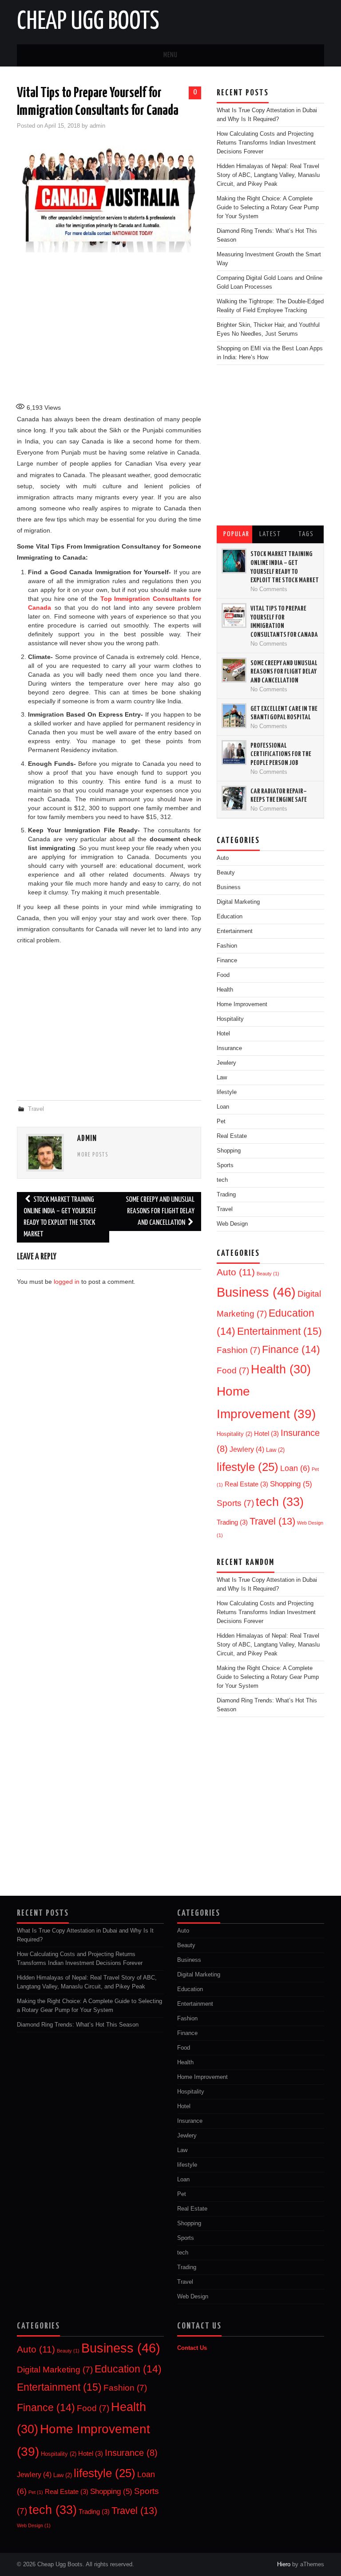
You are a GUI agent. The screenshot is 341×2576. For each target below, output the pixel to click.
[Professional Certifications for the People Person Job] (234, 753)
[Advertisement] (172, 328)
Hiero (284, 2564)
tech (222, 1180)
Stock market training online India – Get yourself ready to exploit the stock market (60, 1217)
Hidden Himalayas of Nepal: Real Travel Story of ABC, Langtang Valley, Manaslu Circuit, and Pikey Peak (268, 175)
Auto (223, 858)
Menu (170, 55)
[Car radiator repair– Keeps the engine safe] (234, 798)
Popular (236, 534)
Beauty (226, 873)
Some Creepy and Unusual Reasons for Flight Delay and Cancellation (160, 1211)
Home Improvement (202, 2077)
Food (233, 1370)
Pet (221, 1121)
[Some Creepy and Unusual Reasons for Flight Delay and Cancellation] (234, 670)
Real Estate (232, 1136)
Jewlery (247, 1449)
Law (275, 1450)
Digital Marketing (238, 902)
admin (97, 126)
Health (281, 1369)
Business (229, 887)
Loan (223, 1107)
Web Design (232, 1224)
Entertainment (235, 931)
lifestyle (227, 1092)
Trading (226, 1195)
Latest (270, 534)
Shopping (229, 1151)
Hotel (266, 1434)
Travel (36, 1109)
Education (230, 917)
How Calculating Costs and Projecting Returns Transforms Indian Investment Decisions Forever (266, 143)
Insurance (190, 2121)
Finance (291, 1349)
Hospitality (234, 1434)
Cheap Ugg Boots (88, 22)
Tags (306, 534)
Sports (225, 1165)
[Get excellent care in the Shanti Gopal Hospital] (234, 716)
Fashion (227, 946)
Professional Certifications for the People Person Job (281, 754)
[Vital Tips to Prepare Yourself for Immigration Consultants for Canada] (234, 616)
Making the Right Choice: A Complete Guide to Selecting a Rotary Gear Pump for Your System (268, 208)
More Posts (93, 1155)
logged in (67, 1282)
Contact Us (192, 2348)
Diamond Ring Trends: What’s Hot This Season (78, 2025)
